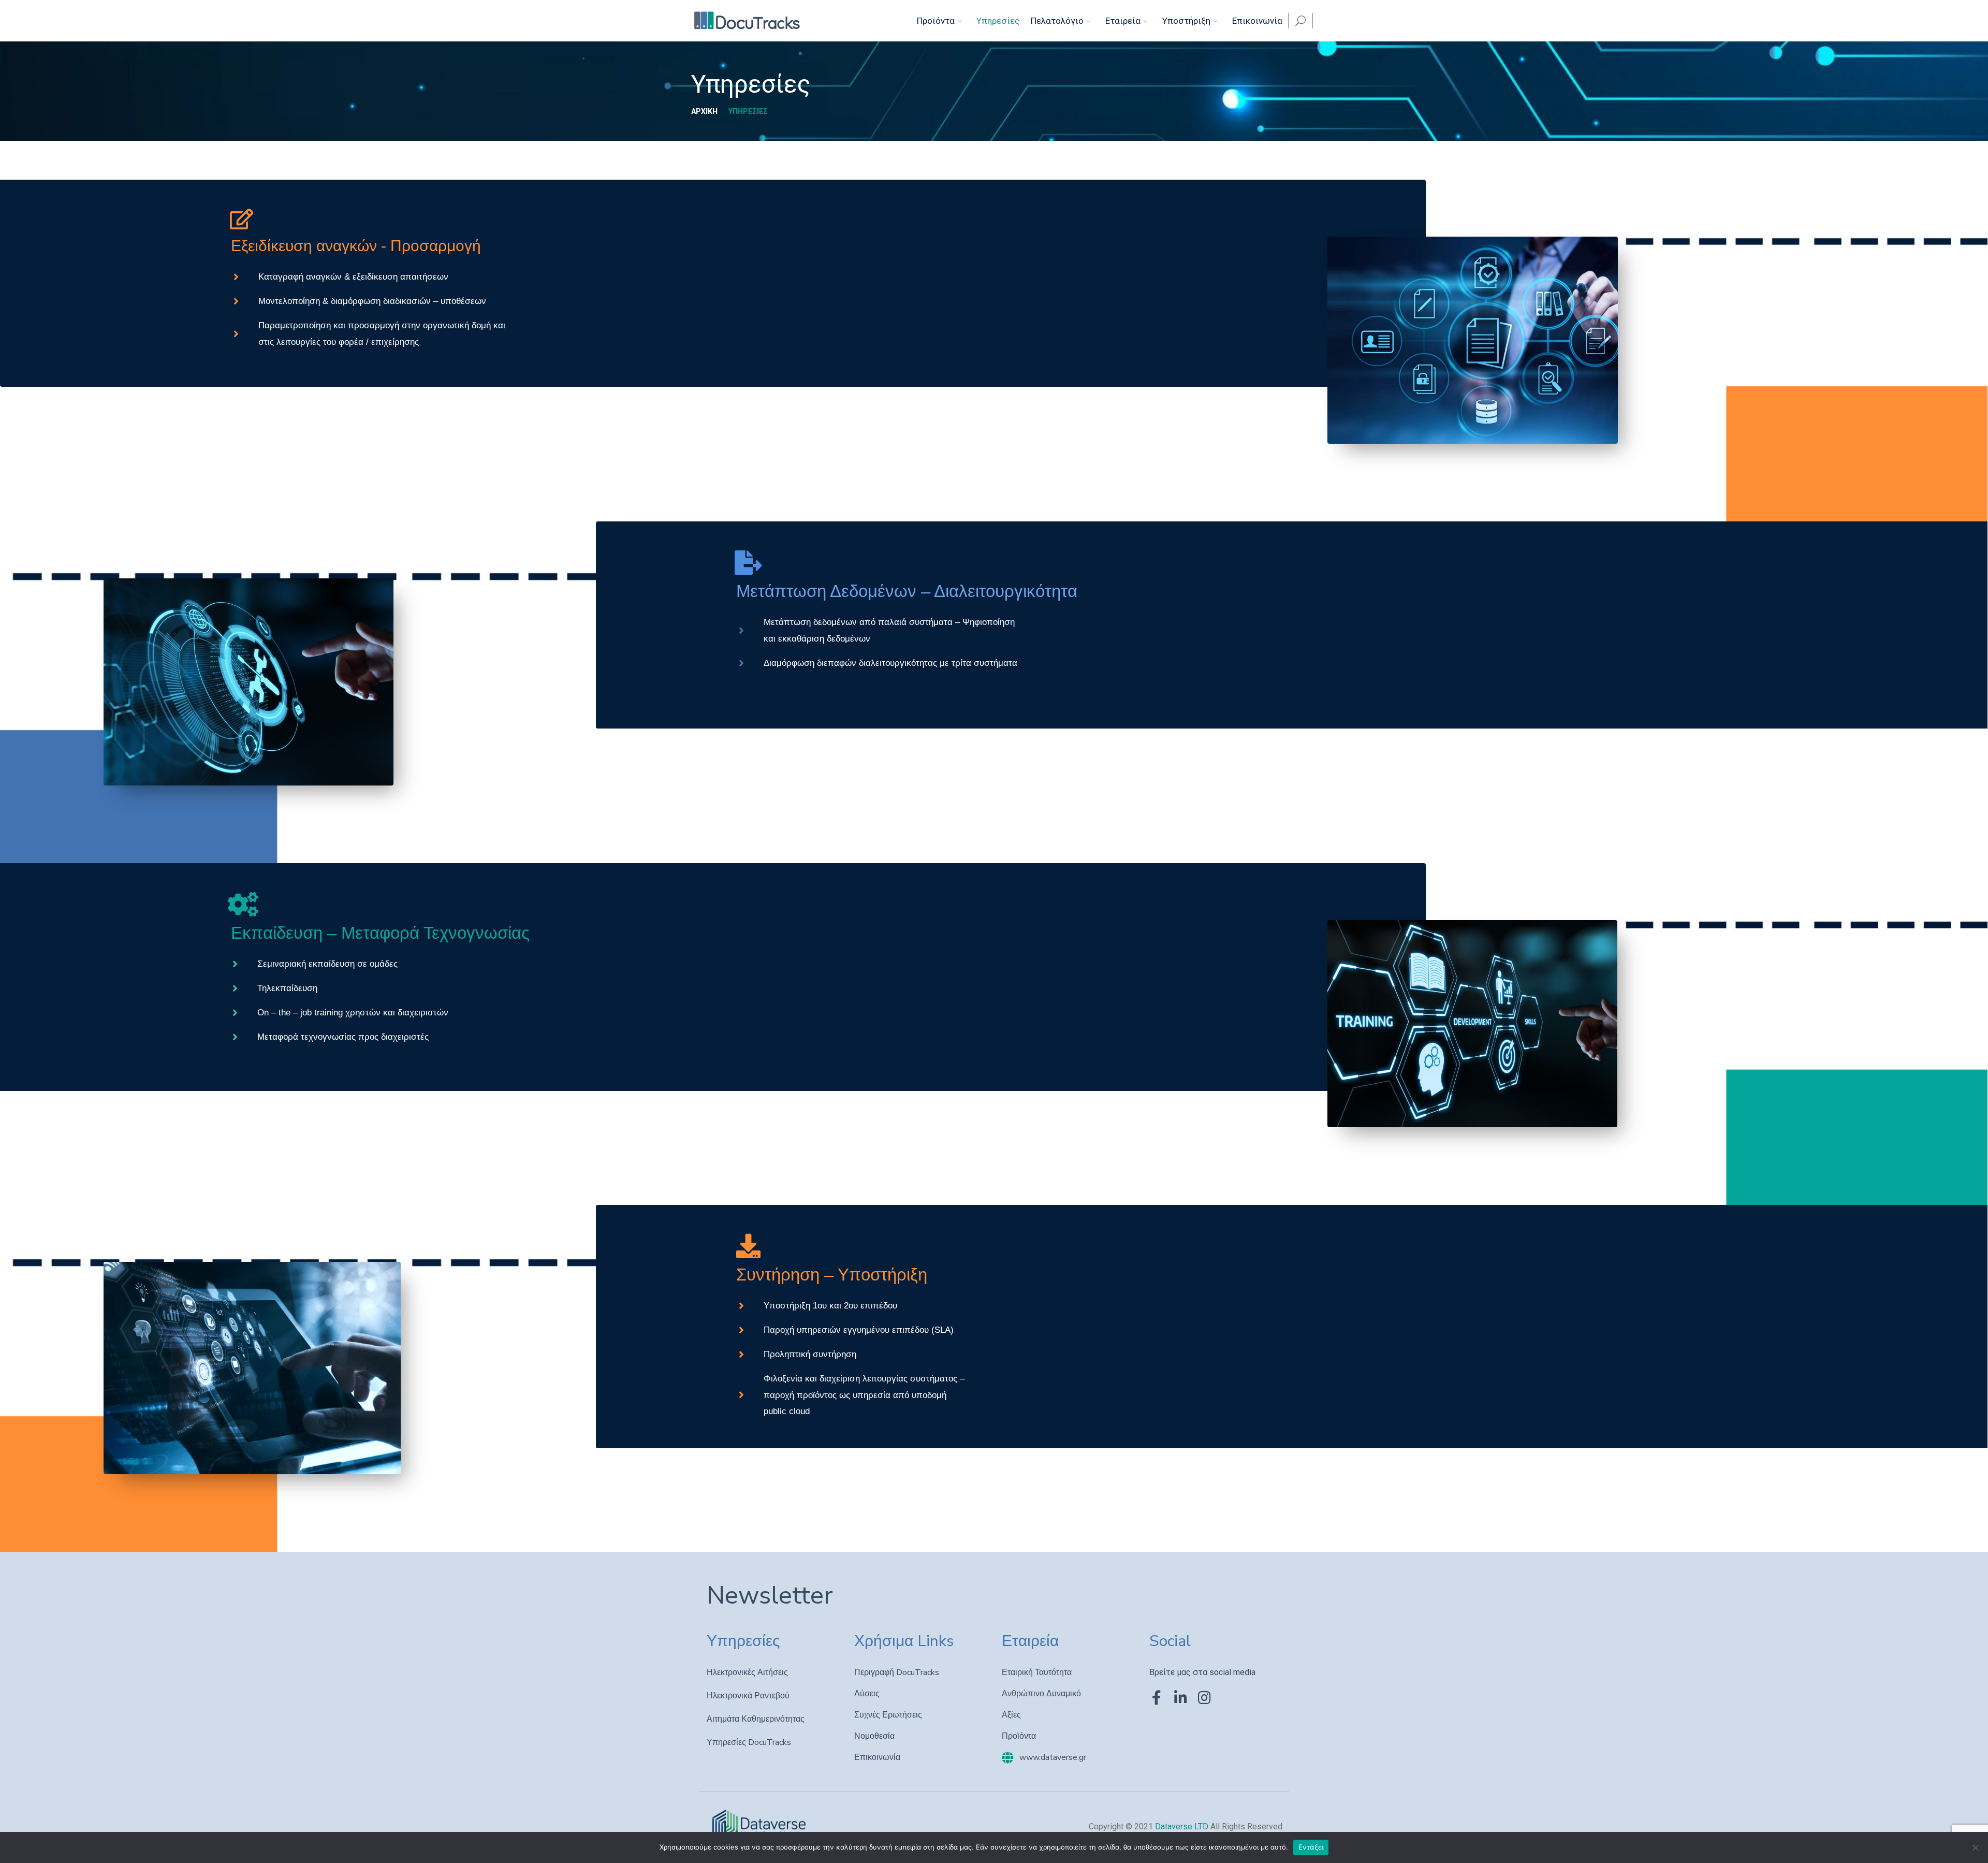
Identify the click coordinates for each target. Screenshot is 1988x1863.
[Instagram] (1204, 1698)
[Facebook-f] (1157, 1698)
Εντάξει (1311, 1847)
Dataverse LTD (1183, 1826)
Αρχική (704, 111)
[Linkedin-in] (1180, 1698)
